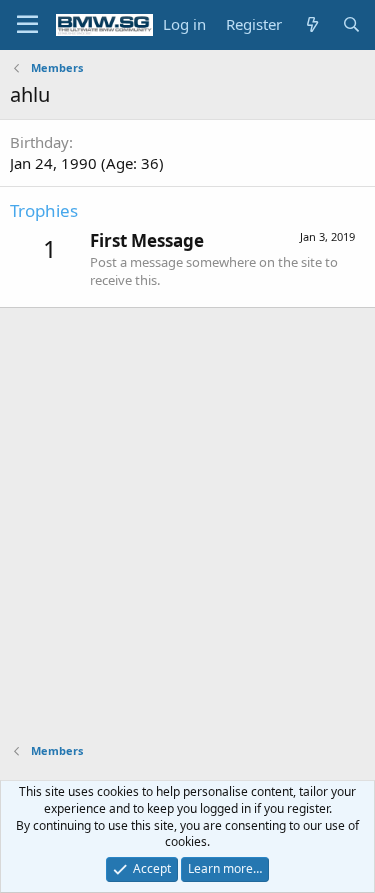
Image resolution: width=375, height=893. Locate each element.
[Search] (351, 24)
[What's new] (311, 24)
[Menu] (27, 25)
